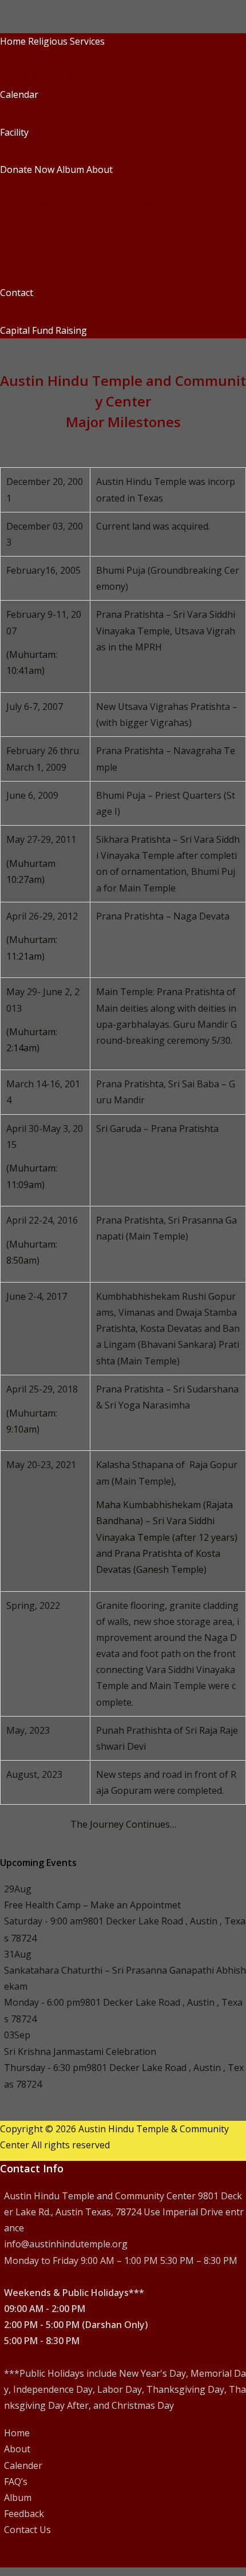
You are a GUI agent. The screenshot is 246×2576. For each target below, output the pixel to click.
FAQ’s (16, 2482)
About (100, 169)
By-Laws (138, 204)
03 (17, 2035)
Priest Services (48, 60)
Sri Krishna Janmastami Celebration (80, 2052)
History (121, 239)
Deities (68, 188)
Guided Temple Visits (123, 151)
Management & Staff (74, 204)
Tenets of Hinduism (128, 188)
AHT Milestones (69, 239)
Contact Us (27, 2530)
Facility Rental (46, 151)
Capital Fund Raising (43, 330)
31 (18, 1954)
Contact (17, 293)
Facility (14, 132)
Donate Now (27, 169)
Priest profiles (112, 60)
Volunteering (45, 274)
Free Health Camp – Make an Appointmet (92, 1905)
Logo (170, 204)
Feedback (37, 311)
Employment (103, 274)
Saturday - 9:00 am (43, 1921)
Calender (23, 2465)
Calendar (19, 94)
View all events (49, 76)
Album (70, 169)
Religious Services (66, 41)
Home (13, 41)
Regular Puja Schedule (192, 60)
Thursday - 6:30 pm (45, 2068)
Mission (34, 188)
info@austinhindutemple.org (66, 2244)
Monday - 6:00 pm (42, 2002)
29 (18, 1889)
